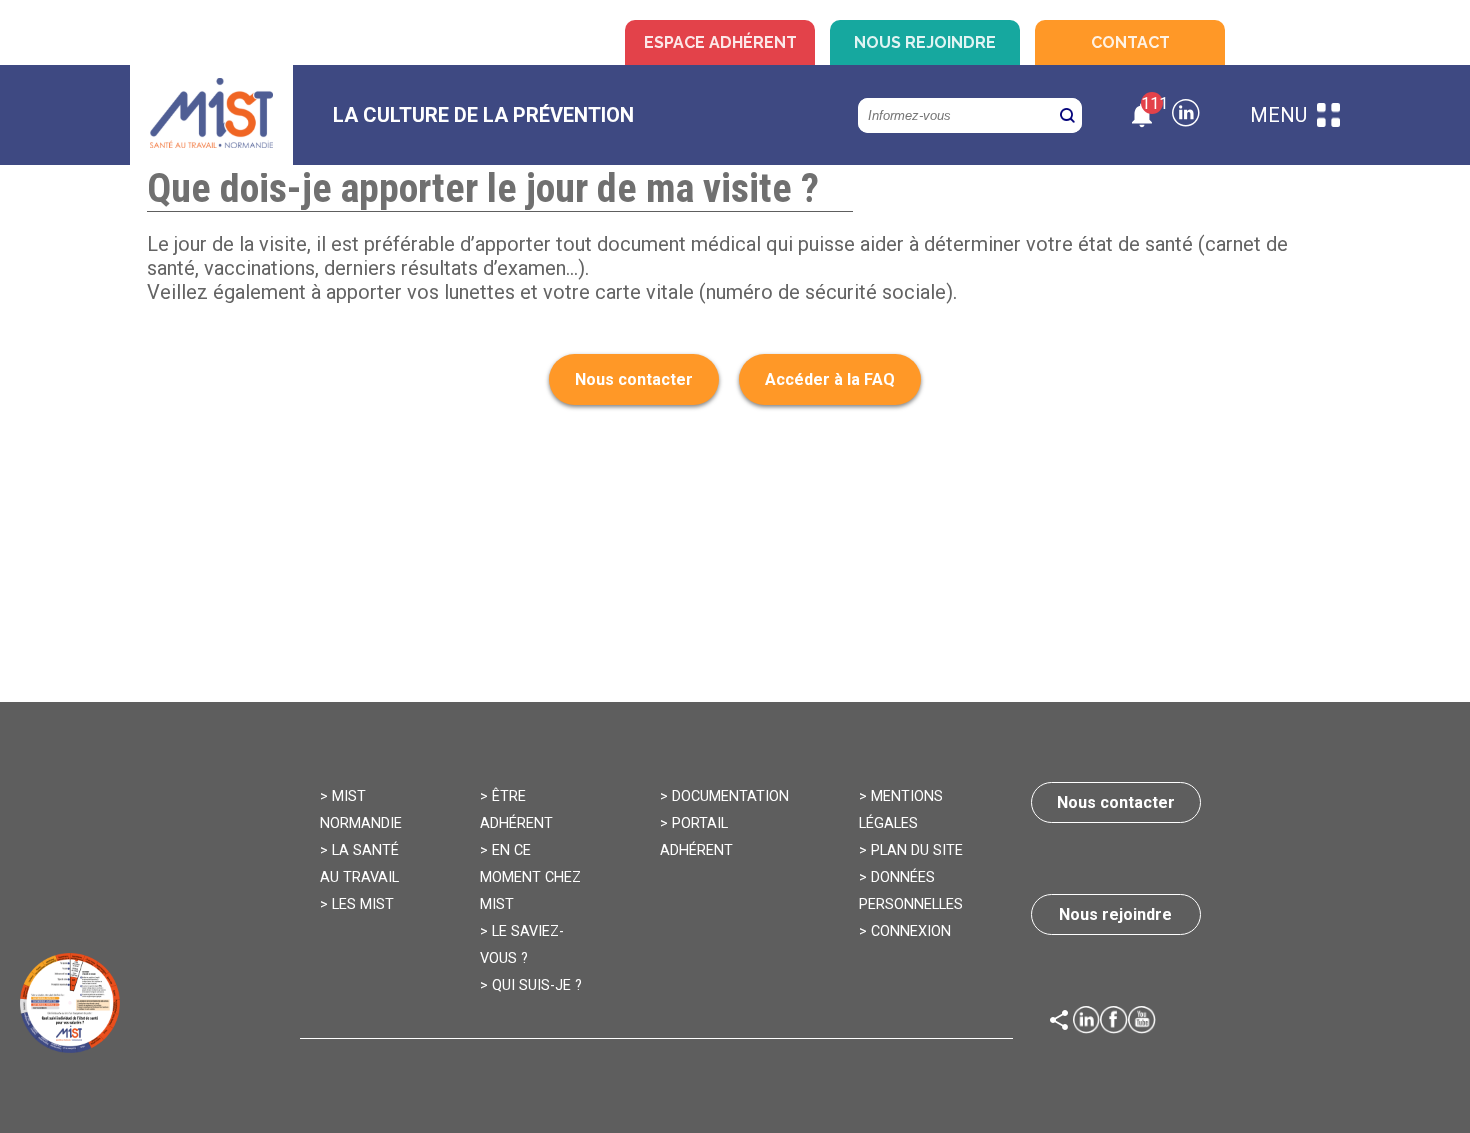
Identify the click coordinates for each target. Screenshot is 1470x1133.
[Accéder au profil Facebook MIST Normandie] (1114, 1022)
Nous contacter (634, 379)
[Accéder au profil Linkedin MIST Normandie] (1087, 1022)
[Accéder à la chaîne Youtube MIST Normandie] (1142, 1022)
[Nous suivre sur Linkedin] (1186, 115)
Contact (1130, 42)
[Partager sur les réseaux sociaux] (1059, 1023)
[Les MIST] (211, 115)
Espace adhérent (720, 42)
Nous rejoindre (925, 42)
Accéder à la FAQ (830, 379)
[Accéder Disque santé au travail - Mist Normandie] (70, 1003)
